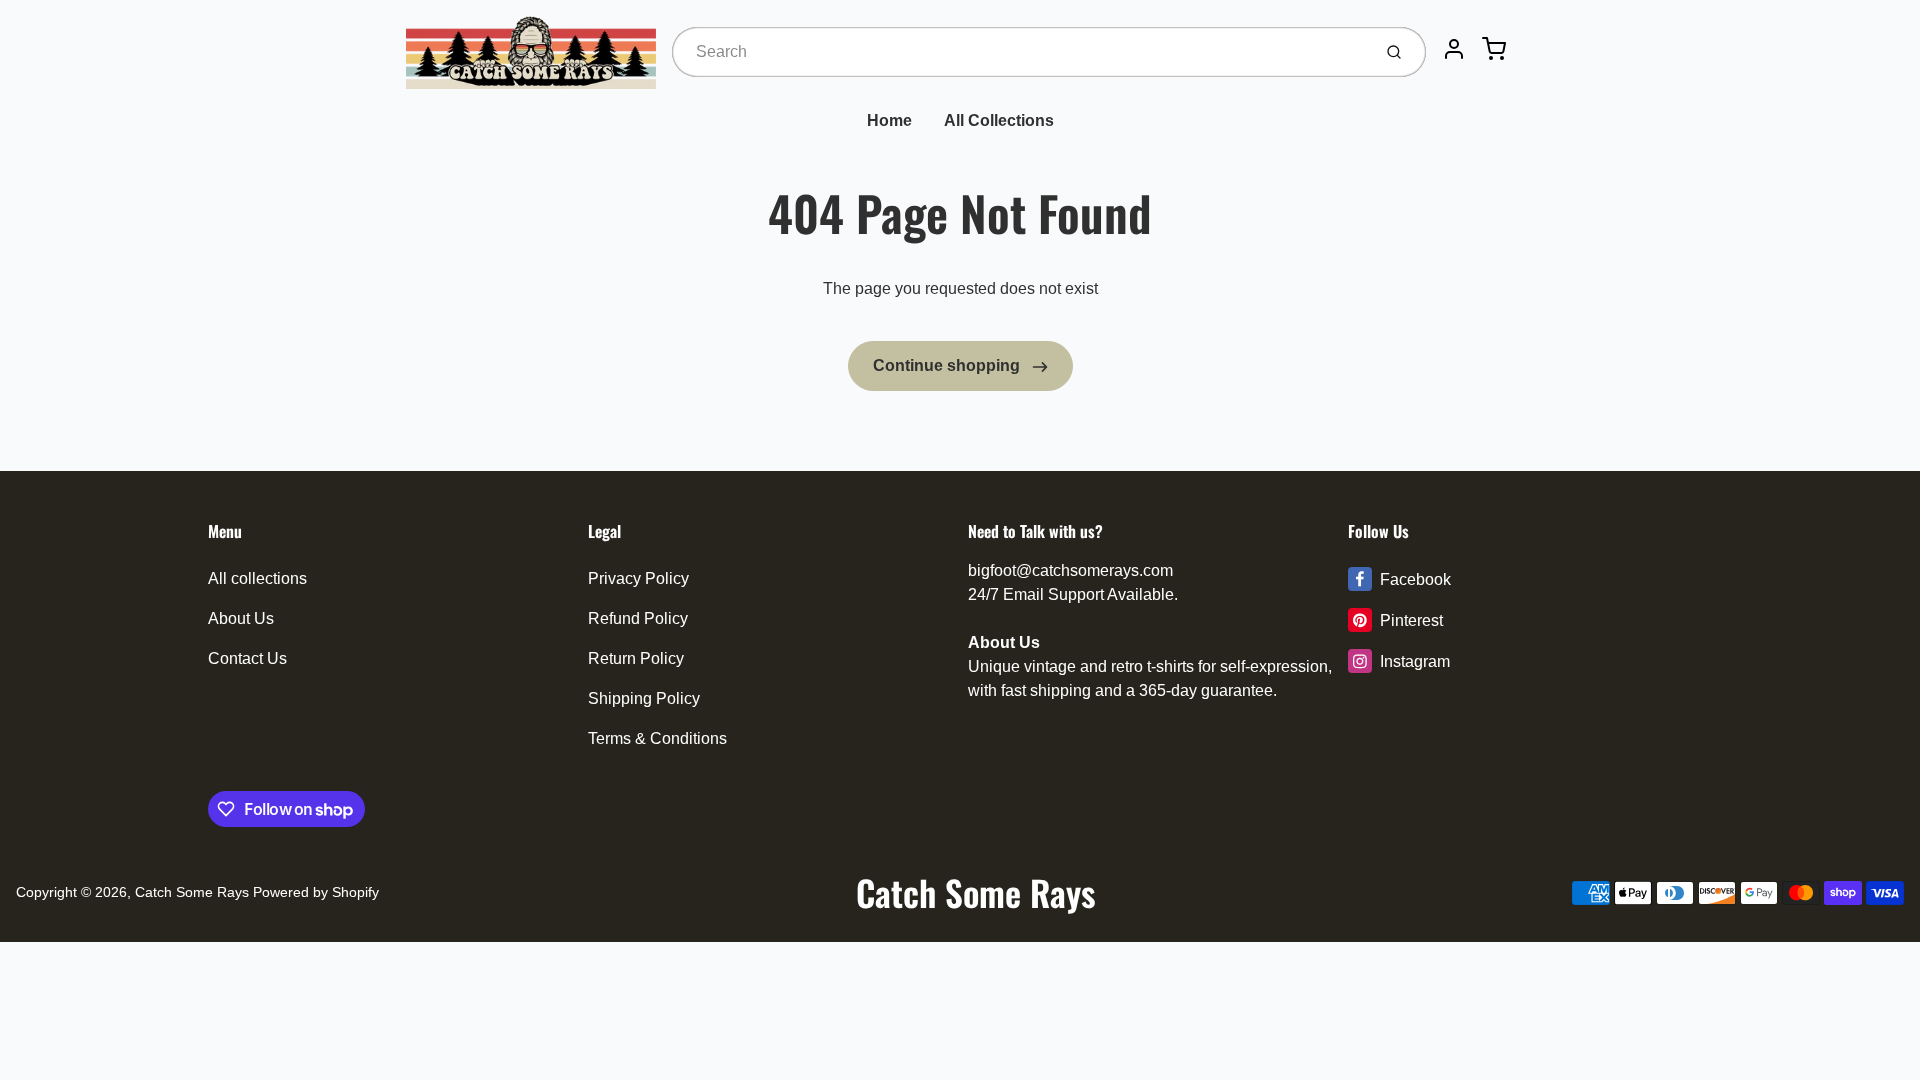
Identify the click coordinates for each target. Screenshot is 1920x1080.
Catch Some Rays (192, 892)
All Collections (999, 120)
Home (889, 120)
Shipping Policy (644, 698)
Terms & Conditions (657, 738)
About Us (241, 618)
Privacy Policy (638, 578)
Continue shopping (948, 365)
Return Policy (636, 658)
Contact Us (247, 658)
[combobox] (1019, 52)
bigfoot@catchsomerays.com (1070, 570)
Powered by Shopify (316, 892)
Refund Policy (638, 618)
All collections (257, 578)
